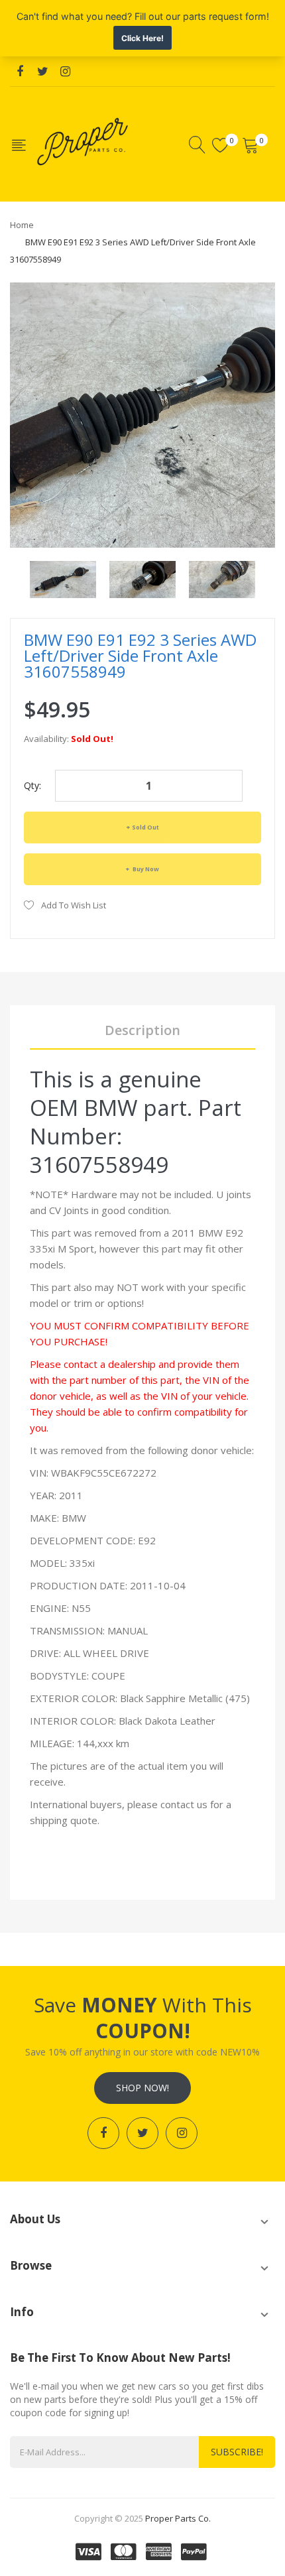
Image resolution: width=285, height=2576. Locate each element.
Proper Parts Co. (178, 2518)
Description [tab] (142, 1030)
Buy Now (145, 869)
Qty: (32, 785)
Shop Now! (142, 2088)
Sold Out (145, 827)
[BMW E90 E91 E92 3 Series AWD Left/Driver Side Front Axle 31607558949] (63, 579)
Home (22, 225)
